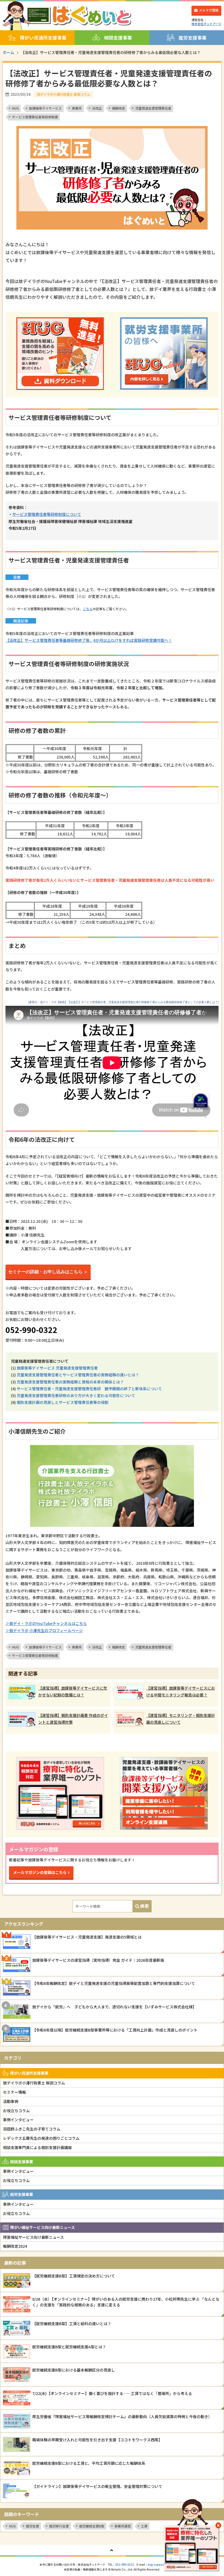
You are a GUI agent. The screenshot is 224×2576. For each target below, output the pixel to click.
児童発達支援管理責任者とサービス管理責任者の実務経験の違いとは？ (78, 1375)
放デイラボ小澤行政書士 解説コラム (34, 2083)
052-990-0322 (125, 2564)
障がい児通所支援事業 (43, 38)
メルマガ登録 (209, 10)
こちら (88, 609)
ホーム (8, 52)
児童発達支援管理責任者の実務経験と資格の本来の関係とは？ (70, 1382)
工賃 (144, 2526)
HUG (15, 108)
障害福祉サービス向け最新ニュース (33, 2237)
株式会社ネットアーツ (206, 24)
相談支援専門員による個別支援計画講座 (37, 2147)
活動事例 (11, 2101)
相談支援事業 (118, 38)
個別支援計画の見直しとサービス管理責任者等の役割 (63, 1402)
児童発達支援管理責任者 (153, 108)
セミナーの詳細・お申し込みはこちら (45, 1272)
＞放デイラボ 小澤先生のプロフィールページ (44, 1630)
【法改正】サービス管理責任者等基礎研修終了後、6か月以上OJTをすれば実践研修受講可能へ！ (89, 640)
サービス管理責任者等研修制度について (47, 514)
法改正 (97, 108)
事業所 (77, 108)
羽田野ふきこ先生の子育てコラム (32, 2129)
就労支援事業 (193, 38)
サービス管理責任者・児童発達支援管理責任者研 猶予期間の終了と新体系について (89, 1389)
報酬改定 (119, 108)
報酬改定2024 (15, 2246)
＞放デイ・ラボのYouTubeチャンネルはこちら (46, 1623)
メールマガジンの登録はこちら (40, 1872)
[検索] (142, 1906)
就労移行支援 (59, 2526)
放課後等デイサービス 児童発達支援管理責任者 (57, 1368)
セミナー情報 (14, 2092)
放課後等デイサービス (45, 108)
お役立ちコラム (16, 2111)
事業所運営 (123, 2526)
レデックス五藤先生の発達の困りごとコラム (41, 2138)
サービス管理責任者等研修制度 (35, 117)
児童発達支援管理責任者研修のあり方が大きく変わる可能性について (76, 1395)
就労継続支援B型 (92, 2526)
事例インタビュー (18, 2120)
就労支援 (33, 2526)
